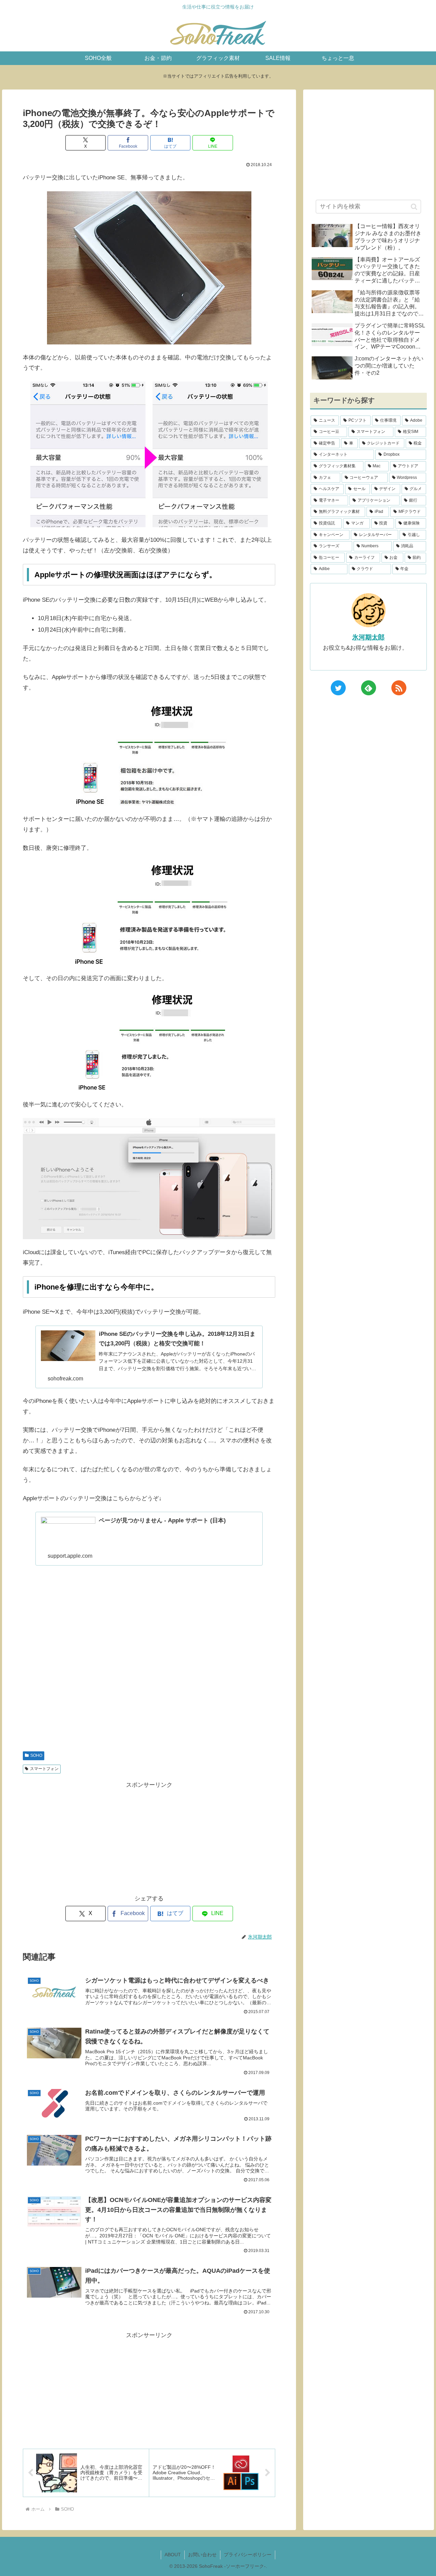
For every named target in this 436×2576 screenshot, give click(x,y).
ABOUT (173, 2555)
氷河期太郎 (368, 637)
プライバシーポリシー (248, 2555)
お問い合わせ (202, 2555)
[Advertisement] (149, 1666)
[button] (414, 207)
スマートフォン (44, 1769)
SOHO (36, 1755)
